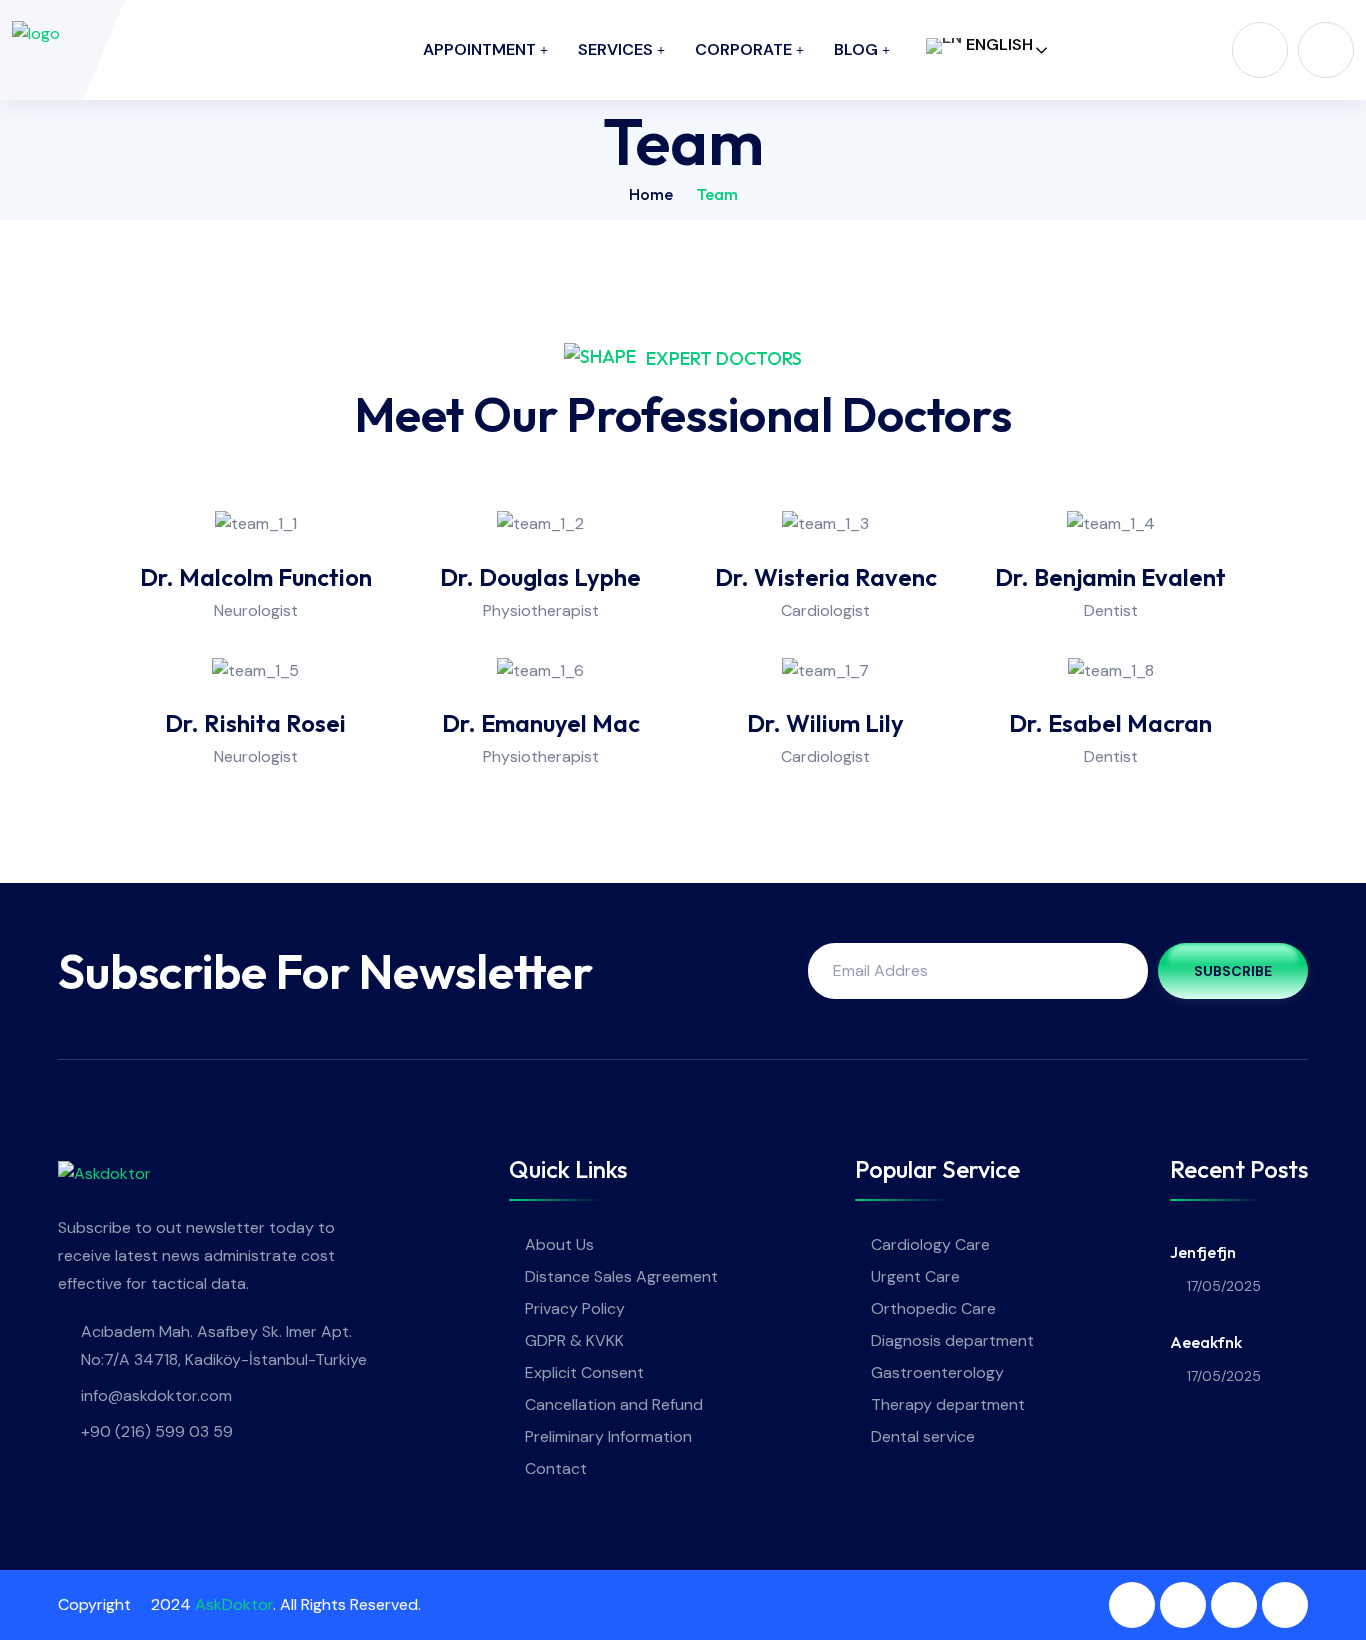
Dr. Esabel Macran (1110, 723)
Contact (556, 1468)
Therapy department (948, 1404)
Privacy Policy (575, 1308)
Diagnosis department (952, 1340)
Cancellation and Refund (614, 1404)
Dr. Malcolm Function (256, 577)
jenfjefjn (1203, 1252)
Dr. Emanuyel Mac (541, 723)
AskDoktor (234, 1604)
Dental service (923, 1436)
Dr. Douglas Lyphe (540, 577)
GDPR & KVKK (574, 1340)
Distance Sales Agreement (621, 1276)
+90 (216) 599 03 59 (157, 1431)
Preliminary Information (608, 1436)
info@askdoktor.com (156, 1395)
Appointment (479, 49)
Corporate (743, 49)
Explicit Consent (584, 1372)
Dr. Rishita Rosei (255, 723)
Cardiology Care (930, 1244)
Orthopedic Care (933, 1308)
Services (615, 49)
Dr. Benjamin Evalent (1110, 577)
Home (651, 194)
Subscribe (1233, 971)
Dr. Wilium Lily (825, 723)
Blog (856, 49)
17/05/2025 (1224, 1286)
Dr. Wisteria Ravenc (826, 577)
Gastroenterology (937, 1372)
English (997, 44)
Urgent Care (915, 1276)
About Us (559, 1244)
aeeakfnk (1206, 1342)
